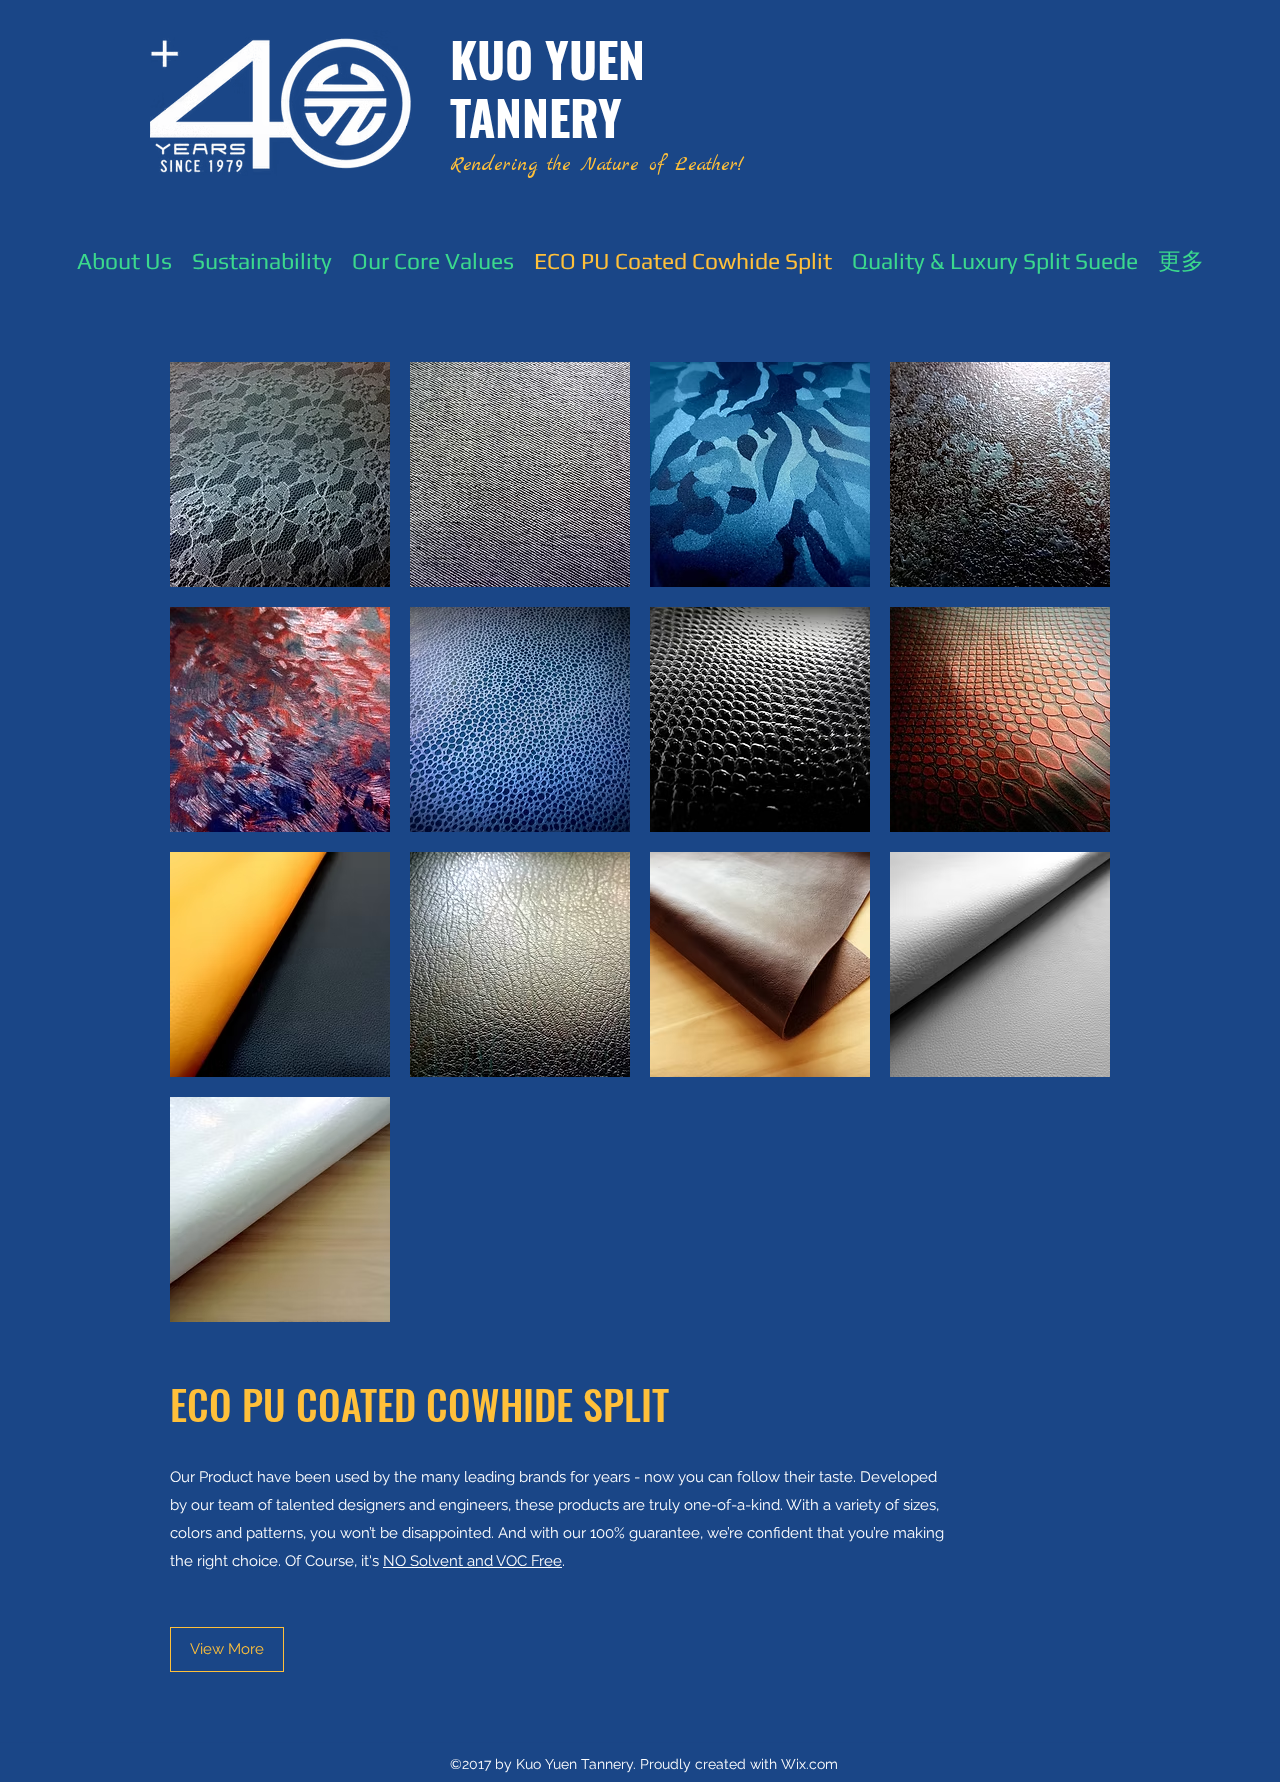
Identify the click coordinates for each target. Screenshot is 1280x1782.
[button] (280, 474)
